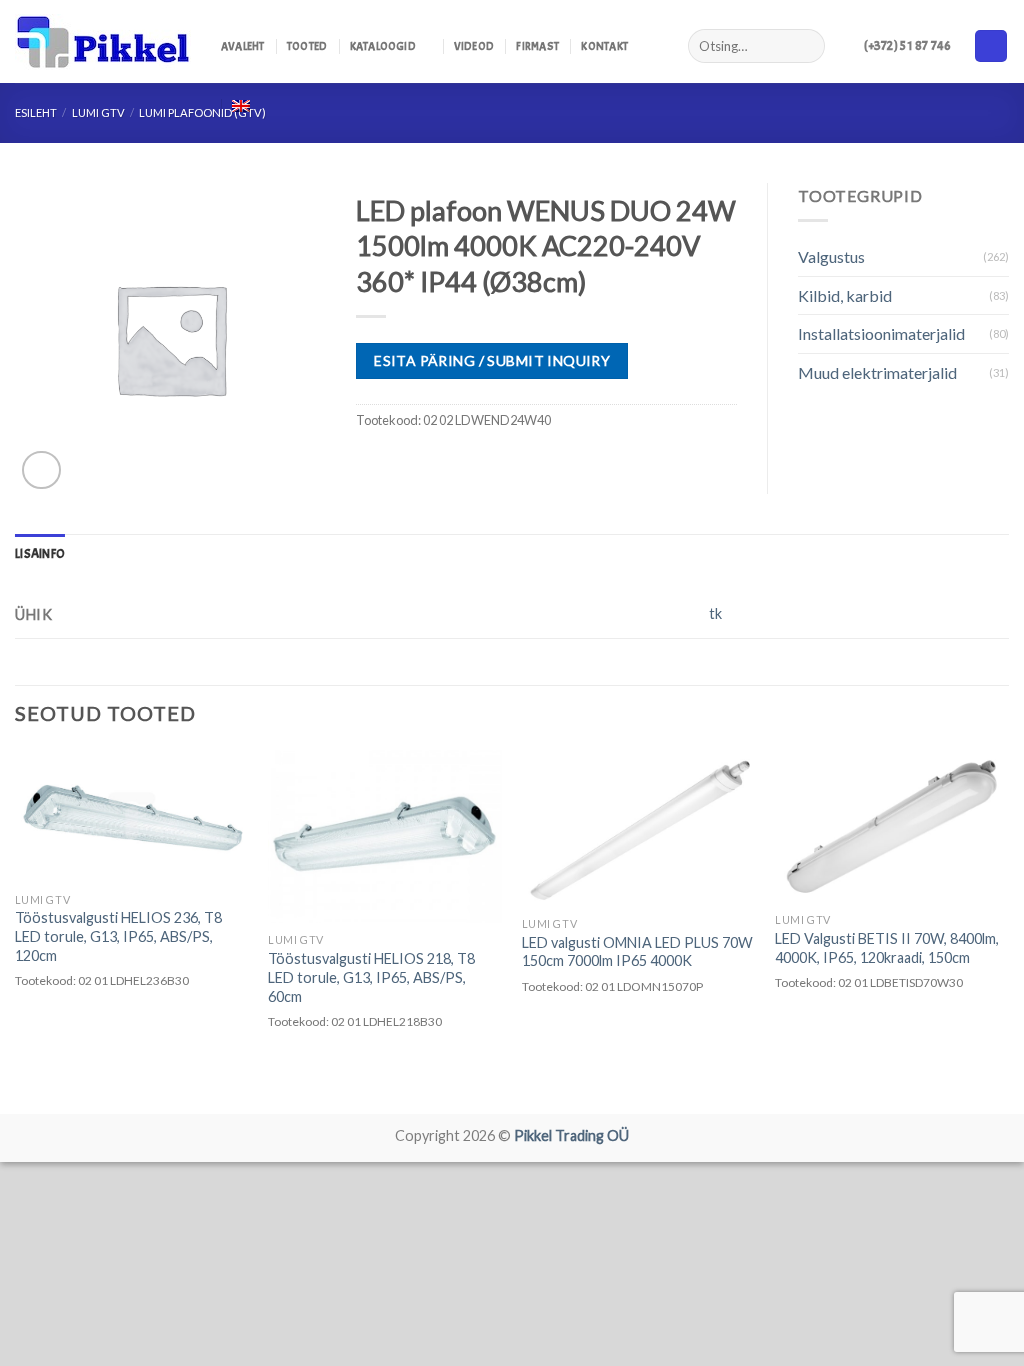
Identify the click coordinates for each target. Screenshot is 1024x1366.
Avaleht (243, 46)
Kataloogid (383, 46)
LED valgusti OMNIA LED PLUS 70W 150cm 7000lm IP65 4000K (637, 952)
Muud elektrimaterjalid (877, 372)
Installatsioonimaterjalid (881, 333)
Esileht (36, 112)
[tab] (40, 554)
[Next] (1008, 930)
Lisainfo (40, 554)
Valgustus (831, 256)
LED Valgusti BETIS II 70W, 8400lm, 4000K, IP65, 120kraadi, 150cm (887, 948)
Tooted (307, 46)
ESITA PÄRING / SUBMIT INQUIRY (492, 360)
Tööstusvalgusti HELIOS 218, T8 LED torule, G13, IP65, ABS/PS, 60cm (371, 977)
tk (715, 613)
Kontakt (604, 46)
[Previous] (16, 930)
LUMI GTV (98, 112)
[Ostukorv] (991, 46)
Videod (474, 46)
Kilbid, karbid (845, 295)
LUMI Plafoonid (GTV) (202, 112)
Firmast (537, 46)
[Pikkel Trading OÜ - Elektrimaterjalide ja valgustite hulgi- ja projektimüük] (103, 42)
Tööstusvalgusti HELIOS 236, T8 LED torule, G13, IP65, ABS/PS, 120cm (118, 936)
